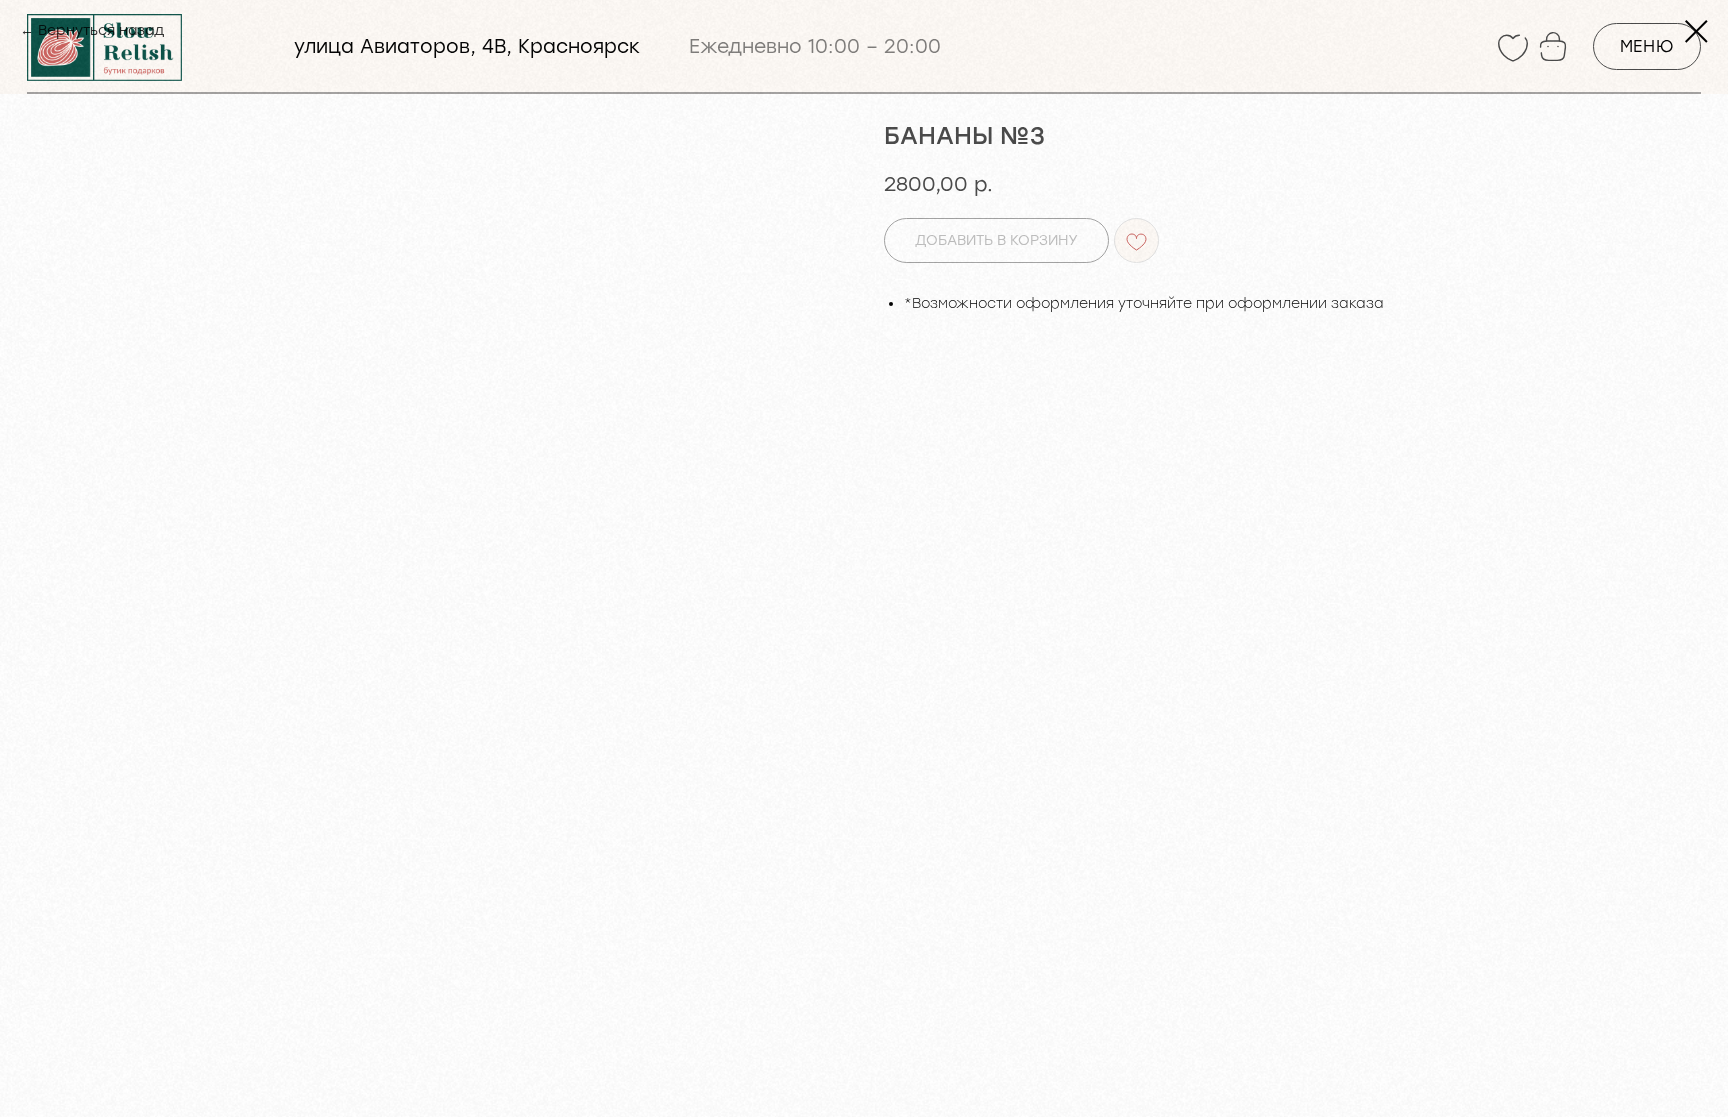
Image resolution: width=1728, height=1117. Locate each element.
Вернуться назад (101, 30)
